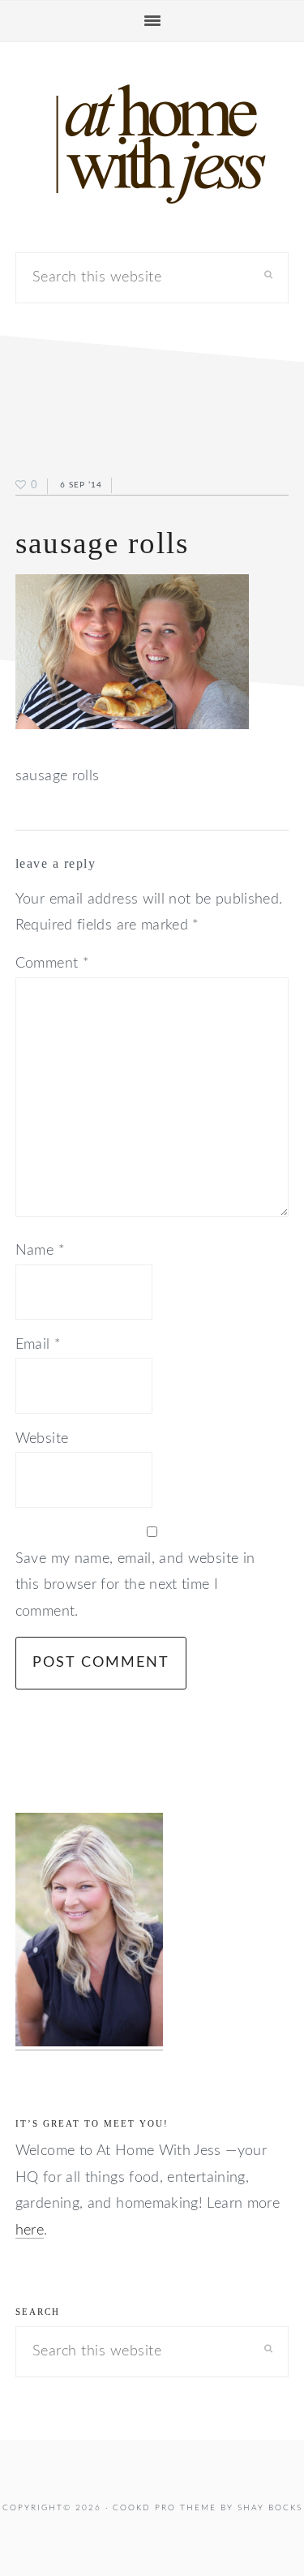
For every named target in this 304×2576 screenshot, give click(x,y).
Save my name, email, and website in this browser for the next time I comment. (135, 1585)
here (30, 2230)
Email (39, 1345)
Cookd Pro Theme (165, 2508)
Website (42, 1439)
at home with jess (152, 144)
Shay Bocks (270, 2508)
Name (40, 1251)
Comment (52, 964)
